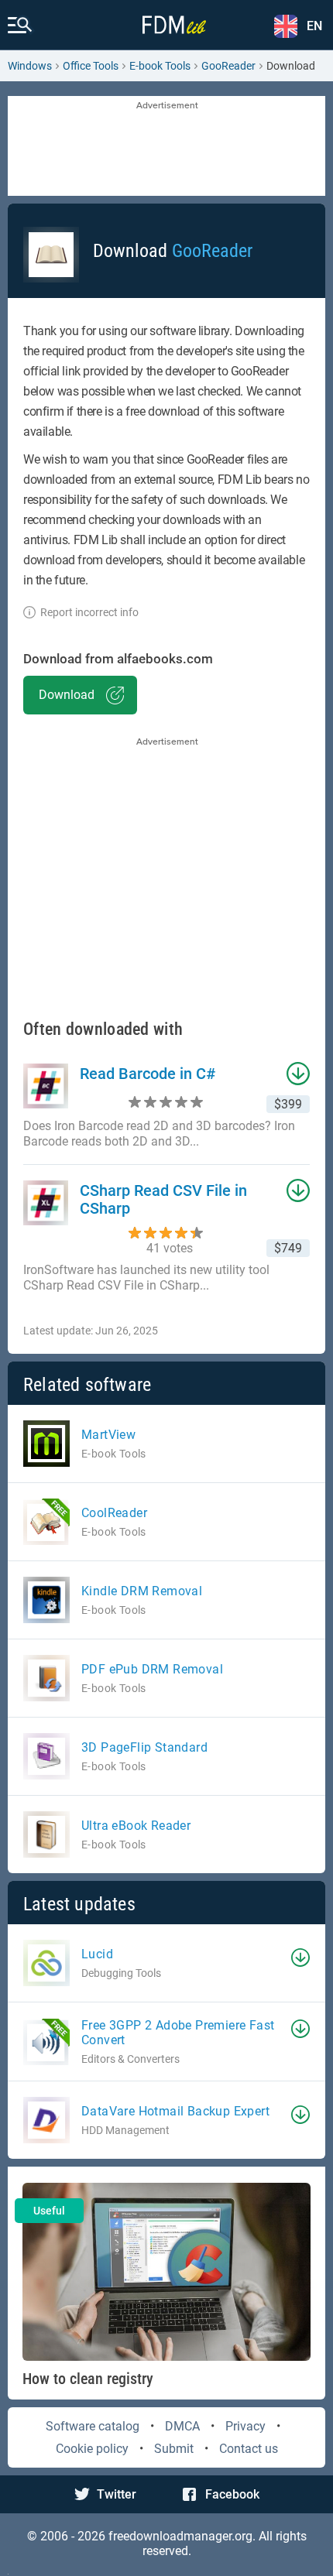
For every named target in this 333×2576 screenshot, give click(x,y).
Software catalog (93, 2426)
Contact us (249, 2449)
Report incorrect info (89, 612)
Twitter (117, 2494)
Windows (30, 66)
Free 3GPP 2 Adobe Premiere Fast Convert (178, 2033)
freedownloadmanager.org (180, 2536)
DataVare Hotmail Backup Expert (175, 2111)
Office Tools (91, 66)
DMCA (182, 2426)
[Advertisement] (166, 147)
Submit (174, 2449)
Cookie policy (92, 2449)
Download (67, 695)
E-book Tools (160, 66)
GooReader (228, 66)
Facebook (232, 2494)
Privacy (245, 2426)
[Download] (300, 1958)
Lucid (97, 1954)
